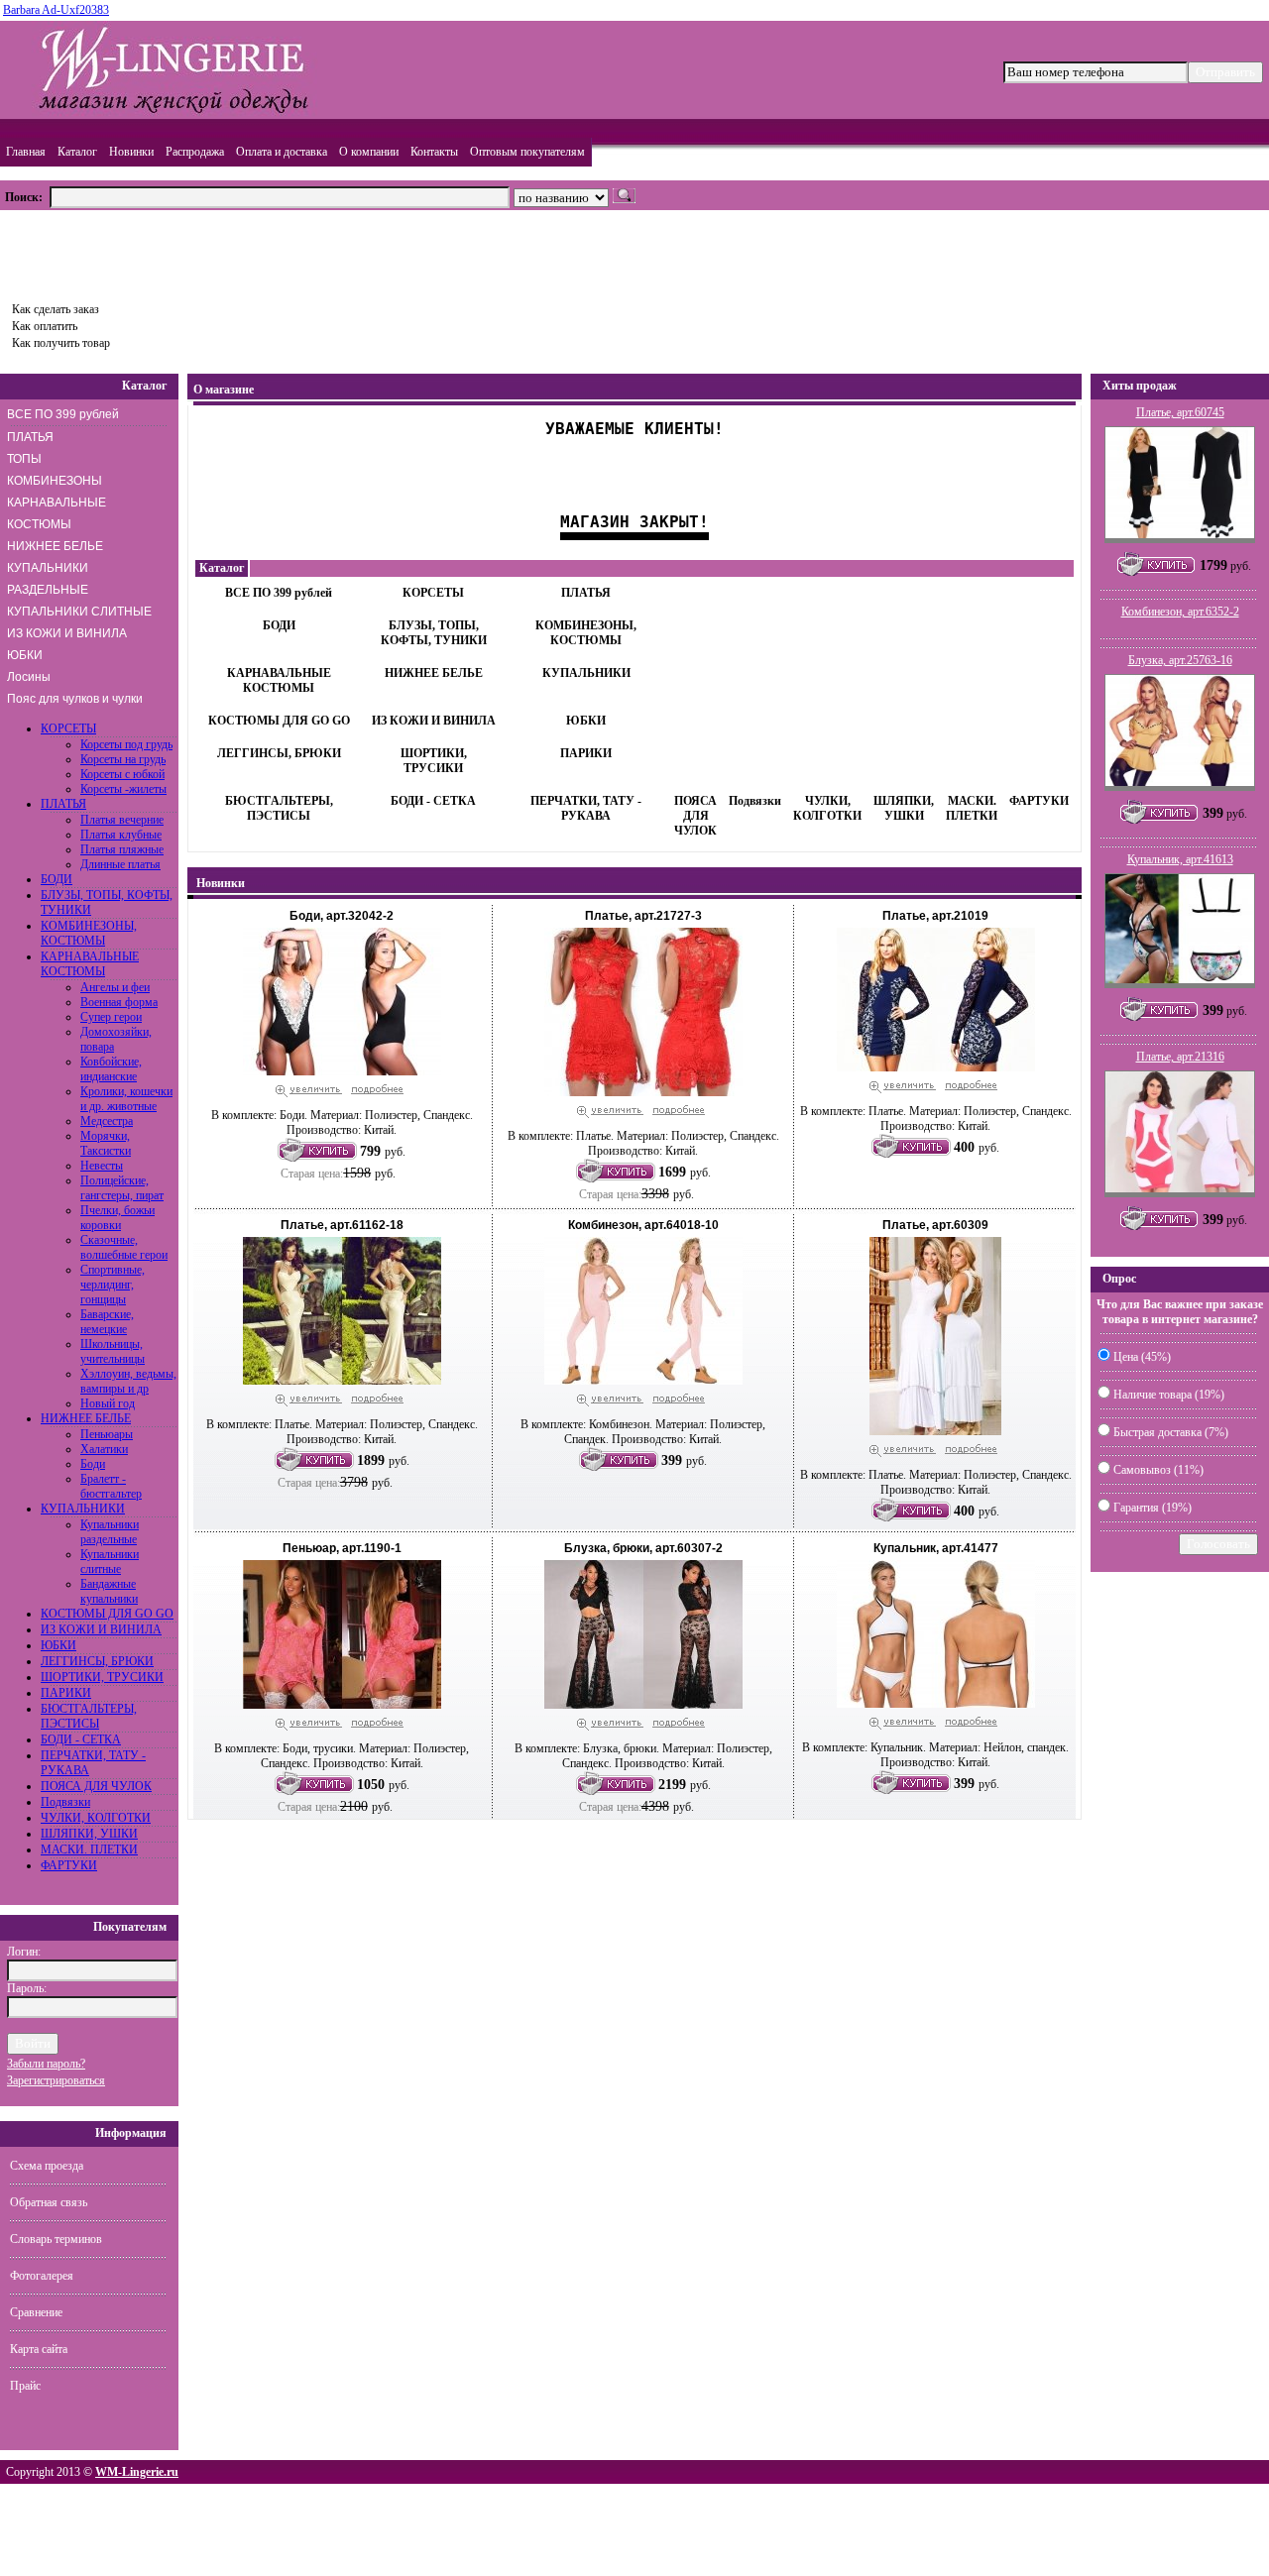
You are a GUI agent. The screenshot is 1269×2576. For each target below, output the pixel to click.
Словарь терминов (56, 2239)
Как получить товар (61, 343)
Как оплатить (45, 326)
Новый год (108, 1403)
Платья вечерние (122, 820)
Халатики (104, 1449)
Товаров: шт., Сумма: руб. (96, 250)
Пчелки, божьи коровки (117, 1218)
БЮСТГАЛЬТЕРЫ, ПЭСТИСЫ (89, 1716)
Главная (26, 152)
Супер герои (111, 1017)
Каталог (77, 152)
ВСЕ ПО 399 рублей (63, 414)
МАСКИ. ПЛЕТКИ (89, 1849)
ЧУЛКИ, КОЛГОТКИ (96, 1818)
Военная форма (119, 1002)
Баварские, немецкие (107, 1322)
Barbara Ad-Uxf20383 (56, 10)
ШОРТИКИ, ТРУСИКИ (102, 1677)
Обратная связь (49, 2202)
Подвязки (65, 1802)
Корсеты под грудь (126, 744)
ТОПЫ (24, 459)
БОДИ (57, 879)
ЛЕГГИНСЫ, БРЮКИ (97, 1661)
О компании (369, 152)
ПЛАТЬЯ (30, 437)
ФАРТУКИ (69, 1865)
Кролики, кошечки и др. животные (126, 1099)
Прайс (25, 2386)
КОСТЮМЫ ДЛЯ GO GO (107, 1614)
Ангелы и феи (115, 987)
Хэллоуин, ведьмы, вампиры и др (128, 1381)
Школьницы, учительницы (113, 1351)
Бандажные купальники (109, 1591)
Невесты (102, 1166)
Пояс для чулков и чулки (75, 699)
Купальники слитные (110, 1562)
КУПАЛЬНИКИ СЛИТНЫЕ (79, 612)
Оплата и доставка (282, 152)
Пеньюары (107, 1434)
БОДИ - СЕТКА (81, 1739)
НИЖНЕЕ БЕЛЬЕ (55, 546)
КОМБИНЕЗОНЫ (55, 481)
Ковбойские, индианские (111, 1069)
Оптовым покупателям (527, 152)
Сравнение (36, 2312)
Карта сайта (39, 2349)
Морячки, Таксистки (106, 1143)
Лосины (29, 677)
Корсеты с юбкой (122, 774)
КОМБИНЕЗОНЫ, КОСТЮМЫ (89, 933)
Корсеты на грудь (123, 759)
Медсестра (107, 1121)
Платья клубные (121, 835)
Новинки (131, 152)
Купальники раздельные (110, 1532)
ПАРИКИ (66, 1693)
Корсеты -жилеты (123, 789)
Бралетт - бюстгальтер (111, 1486)
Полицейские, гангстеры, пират (122, 1188)
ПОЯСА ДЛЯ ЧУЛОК (96, 1786)
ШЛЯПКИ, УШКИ (89, 1834)
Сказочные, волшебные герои (124, 1247)
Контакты (434, 152)
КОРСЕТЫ (68, 728)
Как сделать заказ (56, 309)
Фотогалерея (42, 2276)
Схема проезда (47, 2166)
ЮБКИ (25, 655)
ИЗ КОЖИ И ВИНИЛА (67, 633)
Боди (93, 1464)
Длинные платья (120, 864)
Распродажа (195, 152)
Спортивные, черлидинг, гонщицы (113, 1285)
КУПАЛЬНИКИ (83, 1509)
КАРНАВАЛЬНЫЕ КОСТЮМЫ (57, 513)
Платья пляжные (122, 849)
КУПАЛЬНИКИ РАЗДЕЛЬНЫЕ (48, 579)
